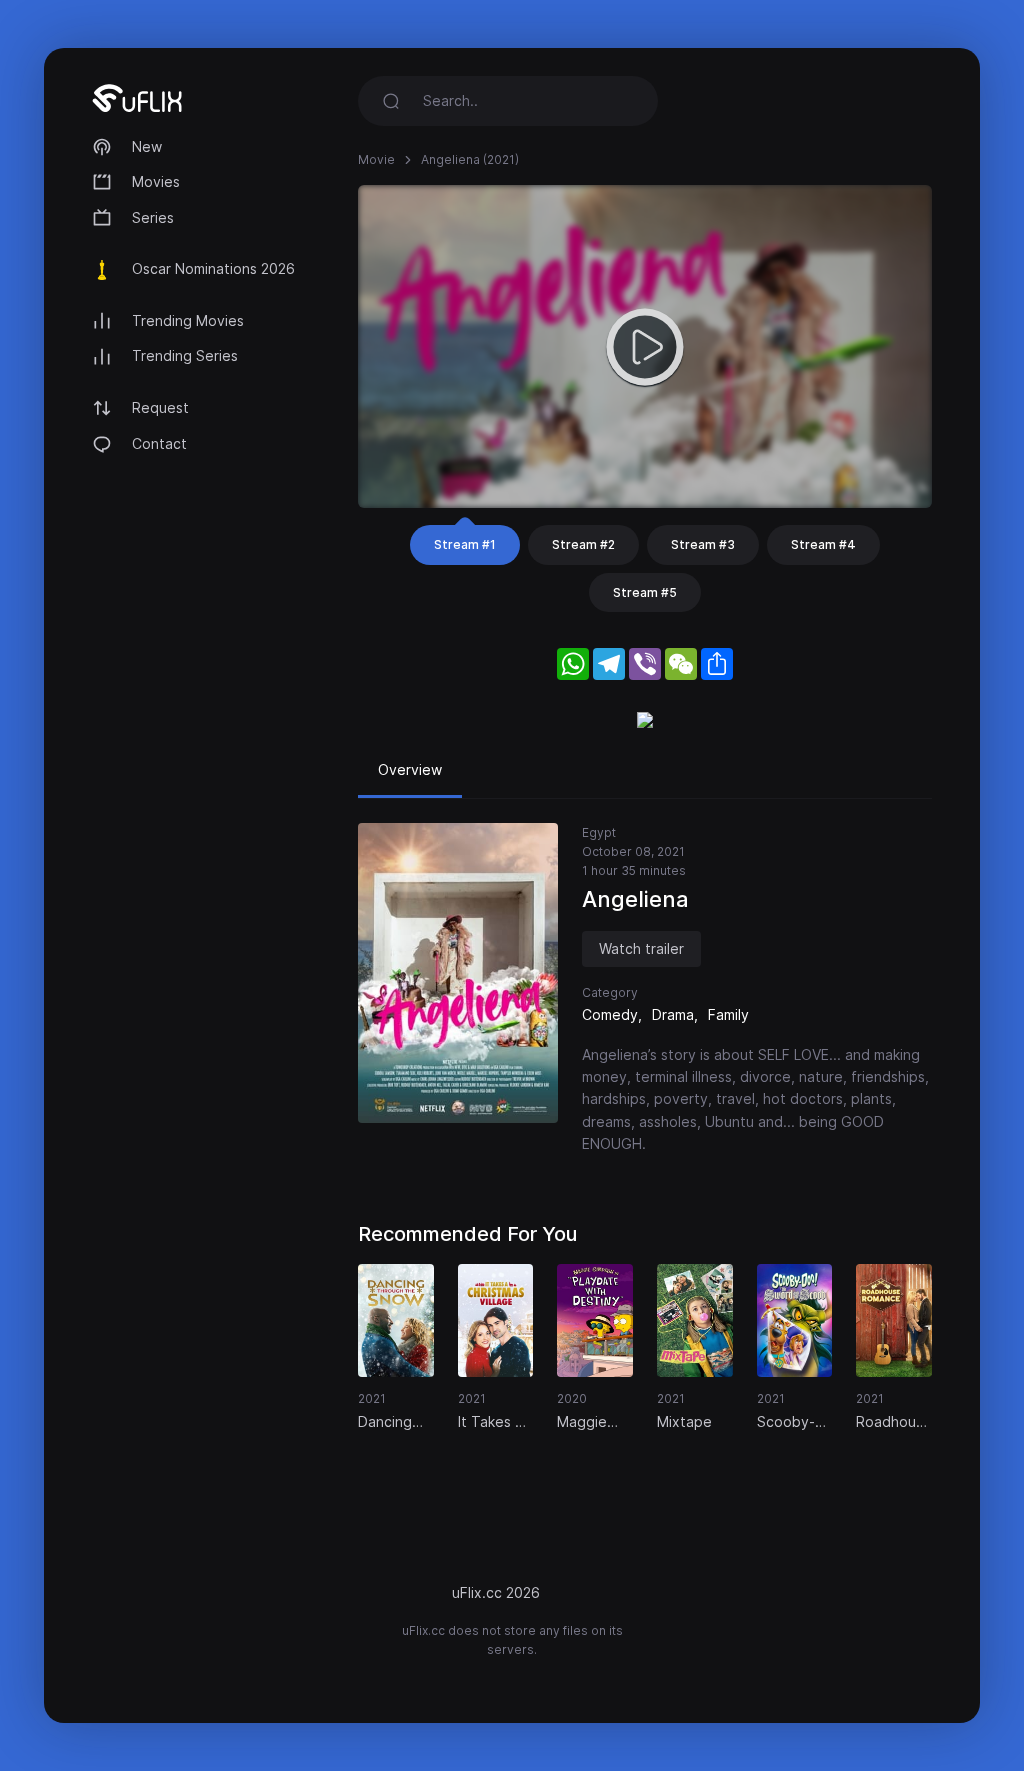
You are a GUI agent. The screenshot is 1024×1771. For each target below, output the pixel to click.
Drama (673, 1014)
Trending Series (185, 355)
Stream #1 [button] (465, 544)
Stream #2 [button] (583, 544)
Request (160, 407)
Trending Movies (188, 320)
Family (728, 1014)
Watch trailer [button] (641, 948)
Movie (376, 159)
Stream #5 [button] (645, 592)
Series (153, 217)
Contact (159, 443)
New (147, 146)
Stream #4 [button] (823, 544)
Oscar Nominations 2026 (213, 268)
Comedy (610, 1014)
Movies (156, 181)
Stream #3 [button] (703, 544)
